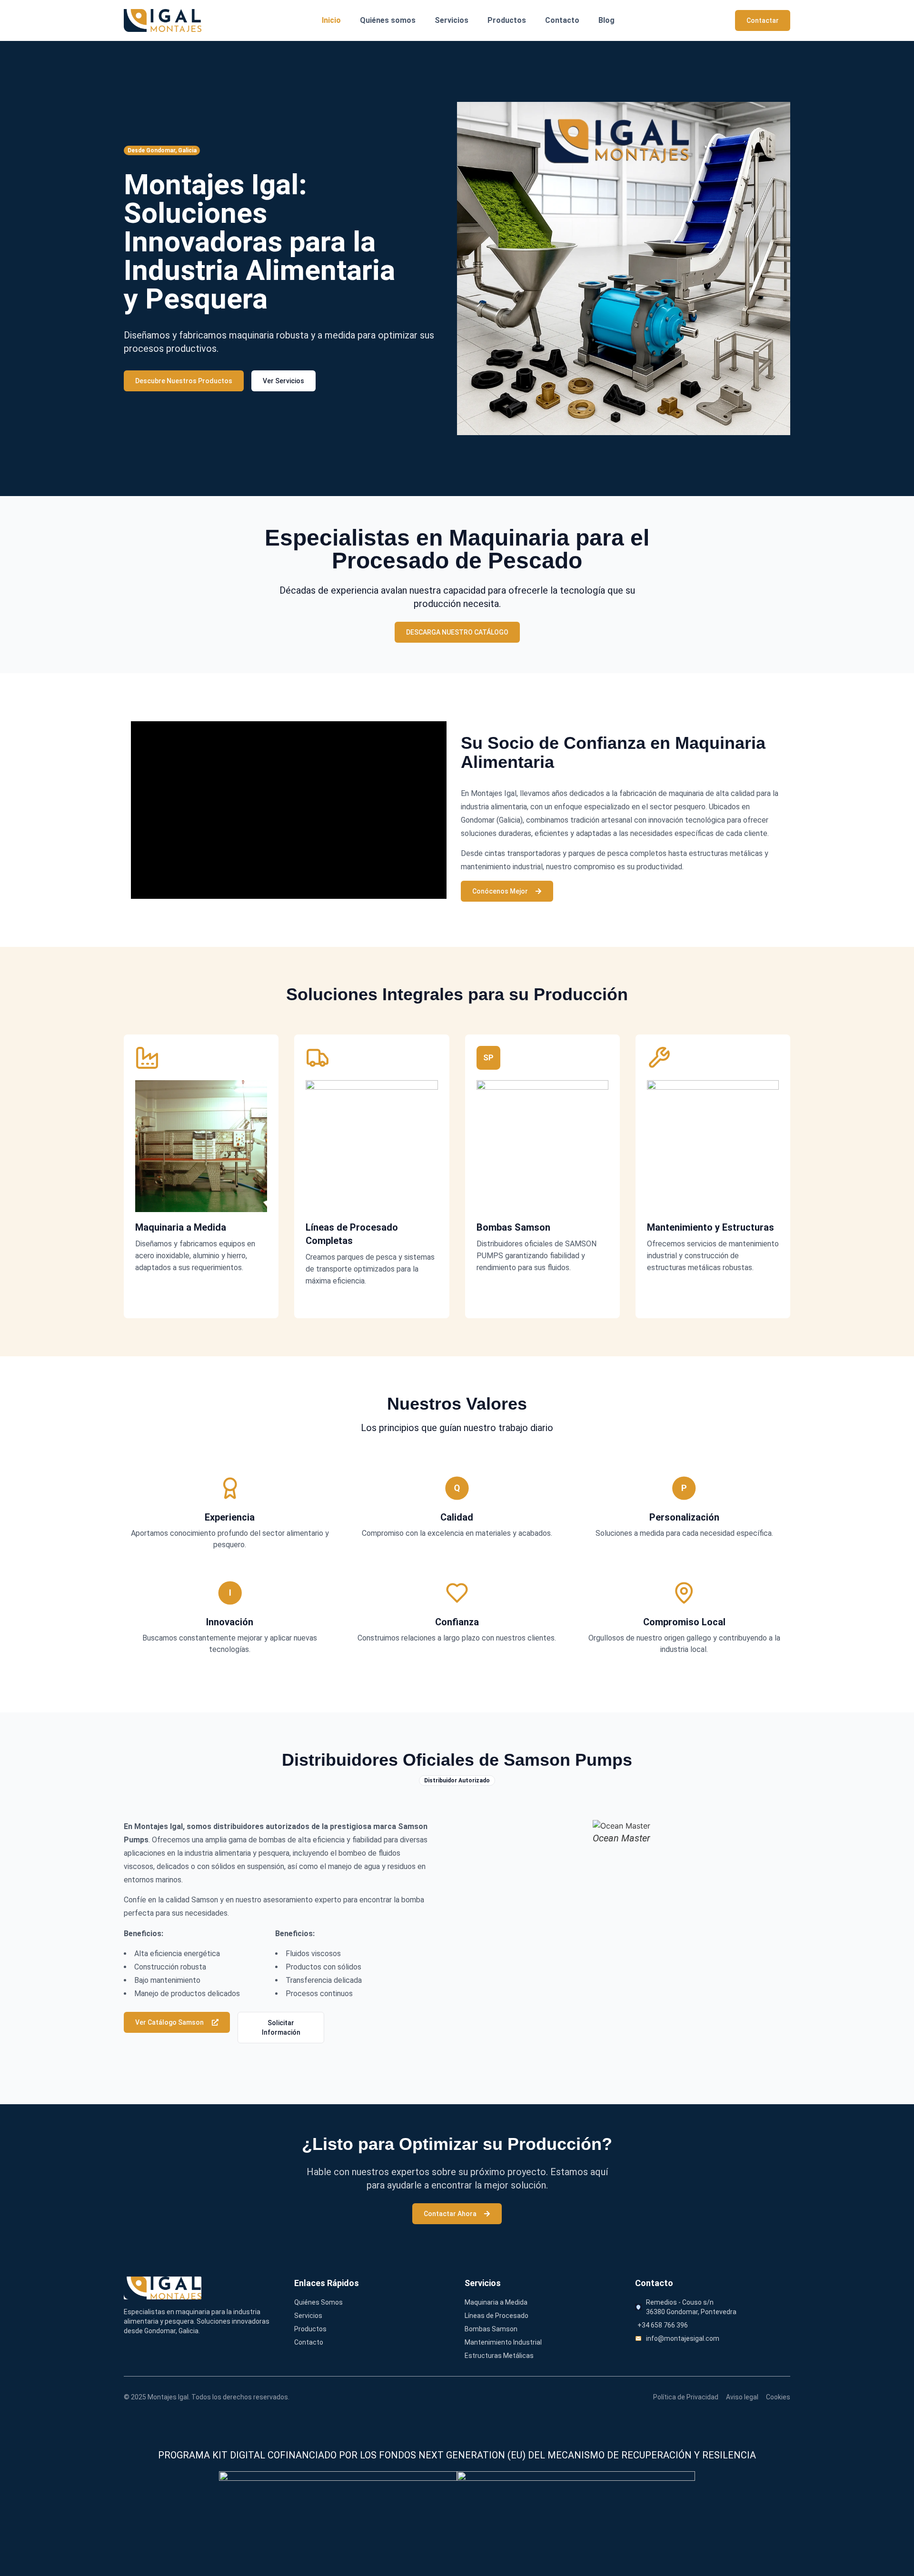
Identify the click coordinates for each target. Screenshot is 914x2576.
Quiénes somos (388, 20)
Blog (606, 20)
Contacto (562, 20)
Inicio (331, 20)
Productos (507, 20)
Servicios (452, 20)
